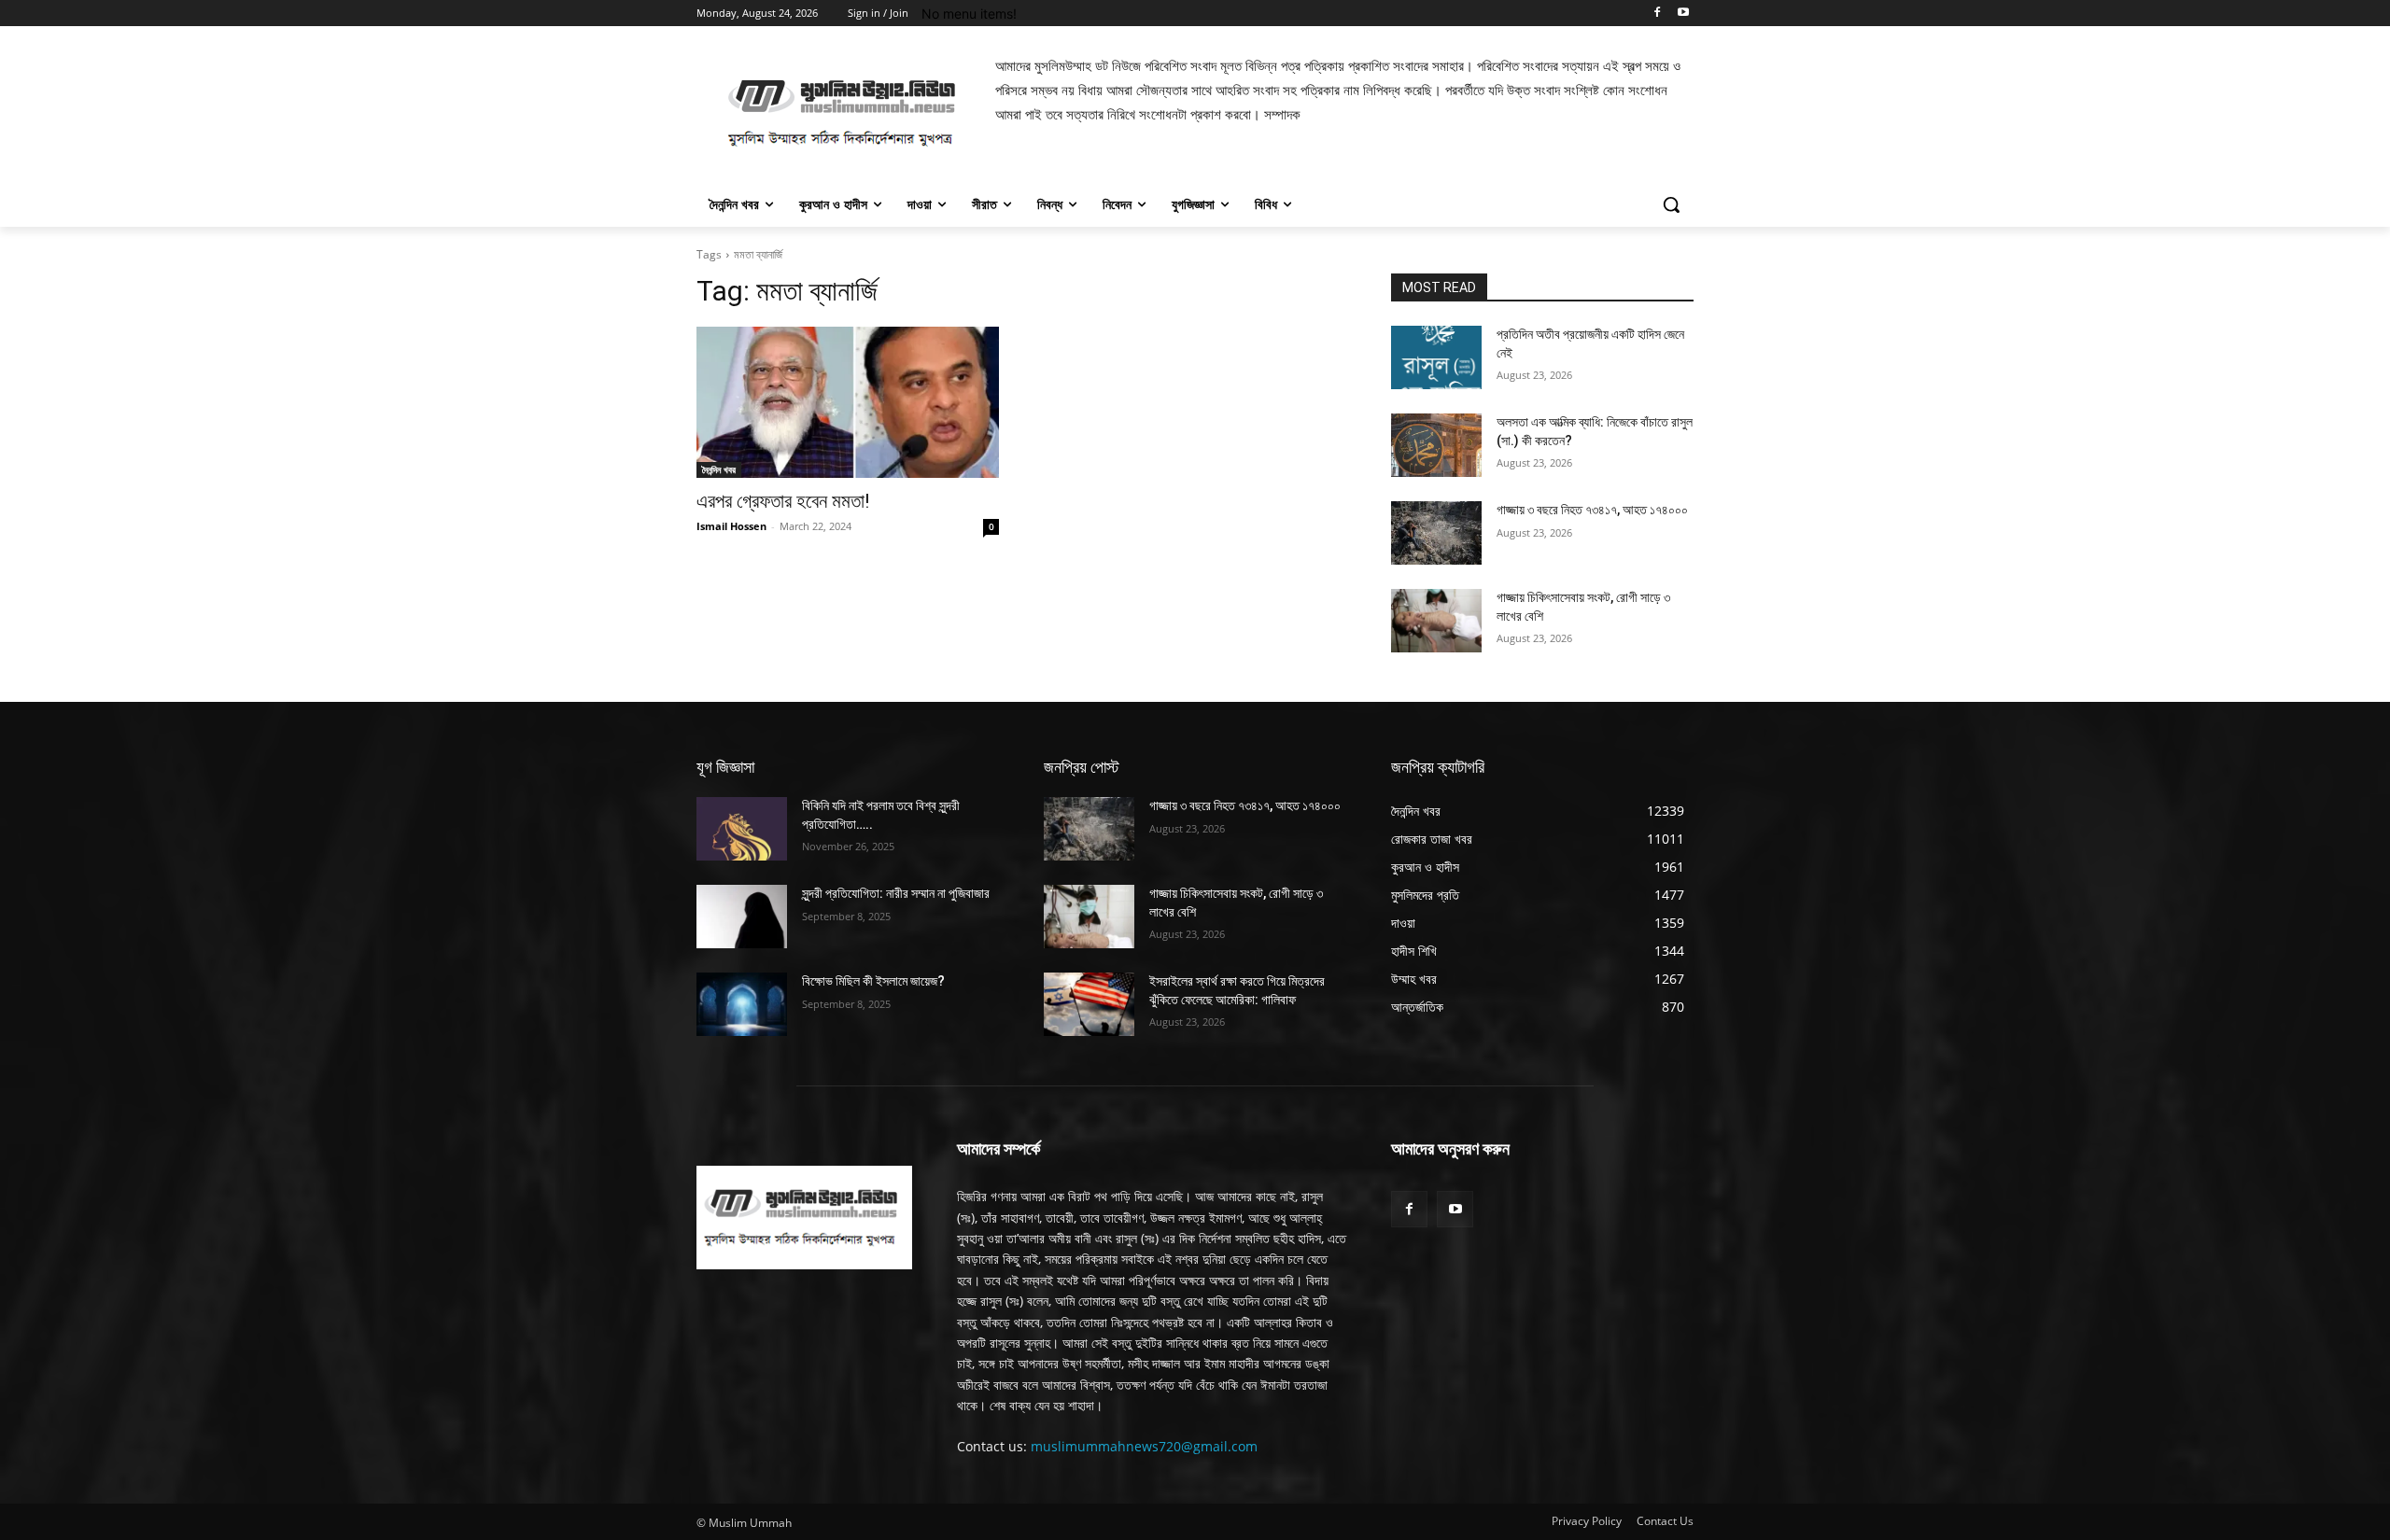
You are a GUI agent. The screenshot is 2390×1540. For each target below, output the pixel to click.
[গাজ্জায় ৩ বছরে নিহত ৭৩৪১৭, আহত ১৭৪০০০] (1436, 533)
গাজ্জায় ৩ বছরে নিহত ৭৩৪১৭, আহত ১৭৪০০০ (1592, 510)
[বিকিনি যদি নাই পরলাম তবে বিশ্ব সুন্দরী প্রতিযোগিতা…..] (742, 829)
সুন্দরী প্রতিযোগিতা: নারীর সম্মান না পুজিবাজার (896, 893)
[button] (1671, 204)
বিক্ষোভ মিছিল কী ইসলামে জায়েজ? (873, 981)
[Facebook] (1657, 14)
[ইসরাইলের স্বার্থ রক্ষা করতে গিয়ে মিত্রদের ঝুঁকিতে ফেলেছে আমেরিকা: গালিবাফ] (1089, 1004)
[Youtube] (1683, 14)
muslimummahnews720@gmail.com (1144, 1446)
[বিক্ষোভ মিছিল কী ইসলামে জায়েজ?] (742, 1004)
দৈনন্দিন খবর (719, 469)
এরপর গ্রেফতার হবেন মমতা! (783, 501)
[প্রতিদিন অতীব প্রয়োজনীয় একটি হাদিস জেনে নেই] (1436, 357)
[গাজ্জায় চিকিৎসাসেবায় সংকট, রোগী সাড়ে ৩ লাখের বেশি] (1436, 621)
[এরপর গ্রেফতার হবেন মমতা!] (848, 402)
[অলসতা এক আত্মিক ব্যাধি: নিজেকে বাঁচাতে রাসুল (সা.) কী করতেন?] (1436, 445)
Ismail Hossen (731, 526)
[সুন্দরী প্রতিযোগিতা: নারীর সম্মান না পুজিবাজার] (742, 917)
